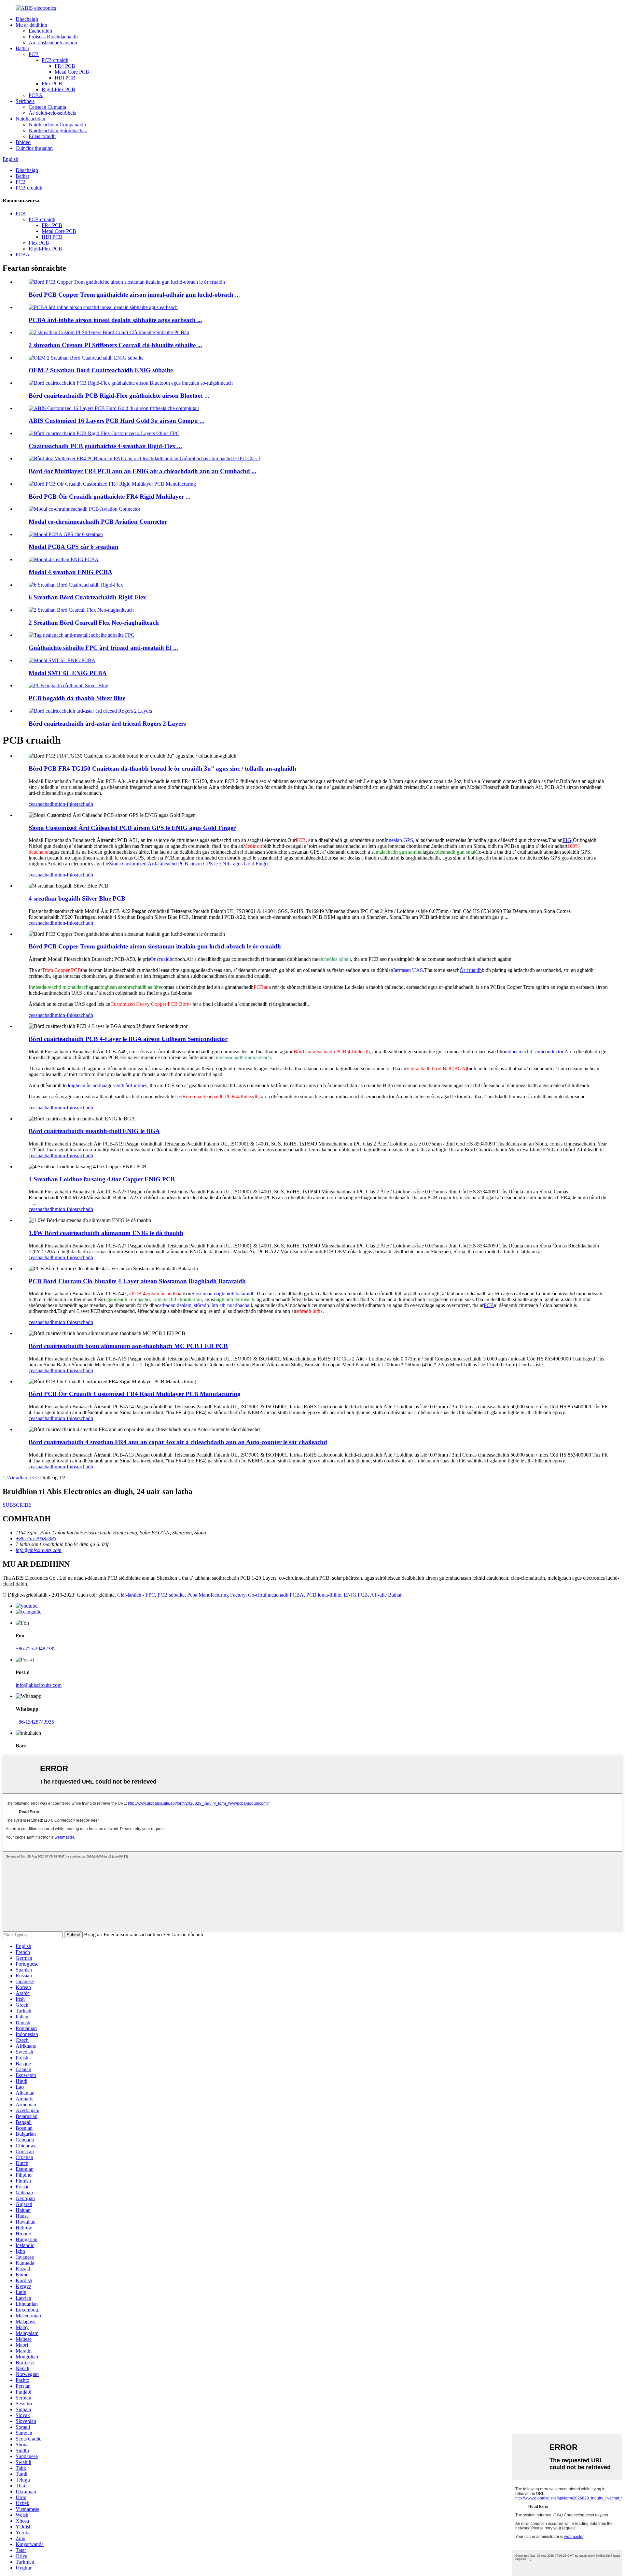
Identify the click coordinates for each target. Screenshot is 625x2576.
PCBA (36, 95)
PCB (34, 54)
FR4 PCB (65, 66)
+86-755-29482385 (36, 1649)
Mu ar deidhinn (31, 25)
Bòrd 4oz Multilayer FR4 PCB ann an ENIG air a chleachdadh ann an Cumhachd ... (143, 471)
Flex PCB (52, 84)
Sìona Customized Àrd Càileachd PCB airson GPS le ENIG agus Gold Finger (132, 828)
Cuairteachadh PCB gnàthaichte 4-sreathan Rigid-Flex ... (105, 446)
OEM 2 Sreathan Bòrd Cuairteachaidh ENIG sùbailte (101, 370)
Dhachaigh (27, 19)
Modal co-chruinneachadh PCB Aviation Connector (98, 522)
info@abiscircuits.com (39, 1685)
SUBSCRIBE (17, 1505)
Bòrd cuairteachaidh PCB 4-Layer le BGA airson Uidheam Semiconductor (128, 1039)
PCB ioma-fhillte (324, 1595)
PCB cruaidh (55, 60)
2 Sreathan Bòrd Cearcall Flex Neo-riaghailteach (94, 623)
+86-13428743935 (35, 1722)
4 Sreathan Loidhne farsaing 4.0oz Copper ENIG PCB (102, 1179)
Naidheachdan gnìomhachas (58, 130)
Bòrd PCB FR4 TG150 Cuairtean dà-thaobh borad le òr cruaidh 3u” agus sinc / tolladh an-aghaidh (162, 769)
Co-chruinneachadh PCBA (276, 1595)
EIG (567, 840)
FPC (150, 1595)
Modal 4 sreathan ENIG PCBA (70, 572)
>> (36, 1478)
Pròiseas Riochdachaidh (53, 37)
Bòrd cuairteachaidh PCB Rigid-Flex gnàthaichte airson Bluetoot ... (119, 396)
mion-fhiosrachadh (74, 804)
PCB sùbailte (171, 1595)
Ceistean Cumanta (47, 107)
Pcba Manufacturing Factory (216, 1595)
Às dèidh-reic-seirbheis (52, 113)
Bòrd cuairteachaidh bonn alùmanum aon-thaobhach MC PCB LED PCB (128, 1346)
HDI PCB (65, 78)
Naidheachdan (30, 119)
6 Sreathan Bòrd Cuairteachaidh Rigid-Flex (87, 597)
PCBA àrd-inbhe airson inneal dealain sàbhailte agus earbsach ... (115, 320)
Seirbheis (25, 101)
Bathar (22, 48)
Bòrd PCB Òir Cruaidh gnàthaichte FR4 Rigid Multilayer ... (110, 497)
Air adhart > (20, 1478)
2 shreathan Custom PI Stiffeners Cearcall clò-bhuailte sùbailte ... (115, 345)
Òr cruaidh (471, 970)
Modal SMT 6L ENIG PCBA (68, 673)
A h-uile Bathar (386, 1595)
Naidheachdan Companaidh (57, 125)
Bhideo (23, 142)
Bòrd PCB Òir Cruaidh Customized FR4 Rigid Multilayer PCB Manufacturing (135, 1394)
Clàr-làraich (129, 1595)
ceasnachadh (42, 804)
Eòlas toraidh (42, 136)
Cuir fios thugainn (34, 148)
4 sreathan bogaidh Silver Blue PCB (77, 898)
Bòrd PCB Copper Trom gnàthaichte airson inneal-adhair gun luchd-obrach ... (134, 295)
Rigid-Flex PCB (58, 89)
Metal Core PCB (72, 72)
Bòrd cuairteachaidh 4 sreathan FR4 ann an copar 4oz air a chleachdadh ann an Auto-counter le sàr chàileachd (178, 1442)
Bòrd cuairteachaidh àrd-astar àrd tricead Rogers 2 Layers (107, 724)
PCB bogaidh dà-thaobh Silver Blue (77, 698)
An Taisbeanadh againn (53, 43)
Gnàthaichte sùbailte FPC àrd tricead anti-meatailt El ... (103, 648)
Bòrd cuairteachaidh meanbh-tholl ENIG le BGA (94, 1131)
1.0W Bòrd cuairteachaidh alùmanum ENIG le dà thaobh (106, 1233)
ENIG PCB (356, 1595)
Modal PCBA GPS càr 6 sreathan (74, 547)
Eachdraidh (40, 31)
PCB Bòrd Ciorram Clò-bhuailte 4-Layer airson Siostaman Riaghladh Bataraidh (137, 1281)
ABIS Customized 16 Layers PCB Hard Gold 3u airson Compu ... (117, 421)
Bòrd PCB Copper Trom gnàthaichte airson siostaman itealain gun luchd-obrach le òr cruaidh (155, 946)
